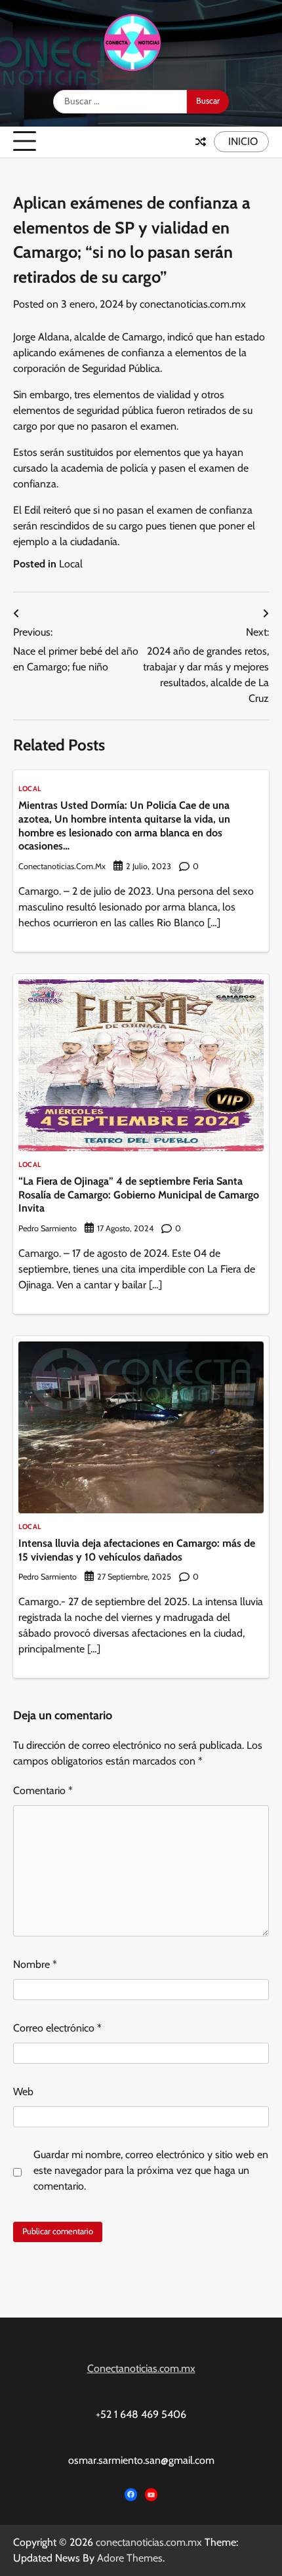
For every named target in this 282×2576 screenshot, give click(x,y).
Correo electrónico (57, 2028)
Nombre (35, 1964)
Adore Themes (130, 2558)
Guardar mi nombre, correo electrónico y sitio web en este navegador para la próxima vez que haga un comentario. (151, 2170)
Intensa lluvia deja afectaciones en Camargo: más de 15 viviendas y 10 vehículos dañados (137, 1550)
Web (23, 2092)
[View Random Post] (201, 142)
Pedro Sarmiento (48, 1228)
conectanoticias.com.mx (193, 304)
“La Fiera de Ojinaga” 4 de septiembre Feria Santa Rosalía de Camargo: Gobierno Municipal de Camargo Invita (139, 1195)
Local (71, 564)
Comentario (43, 1790)
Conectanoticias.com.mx (141, 2368)
